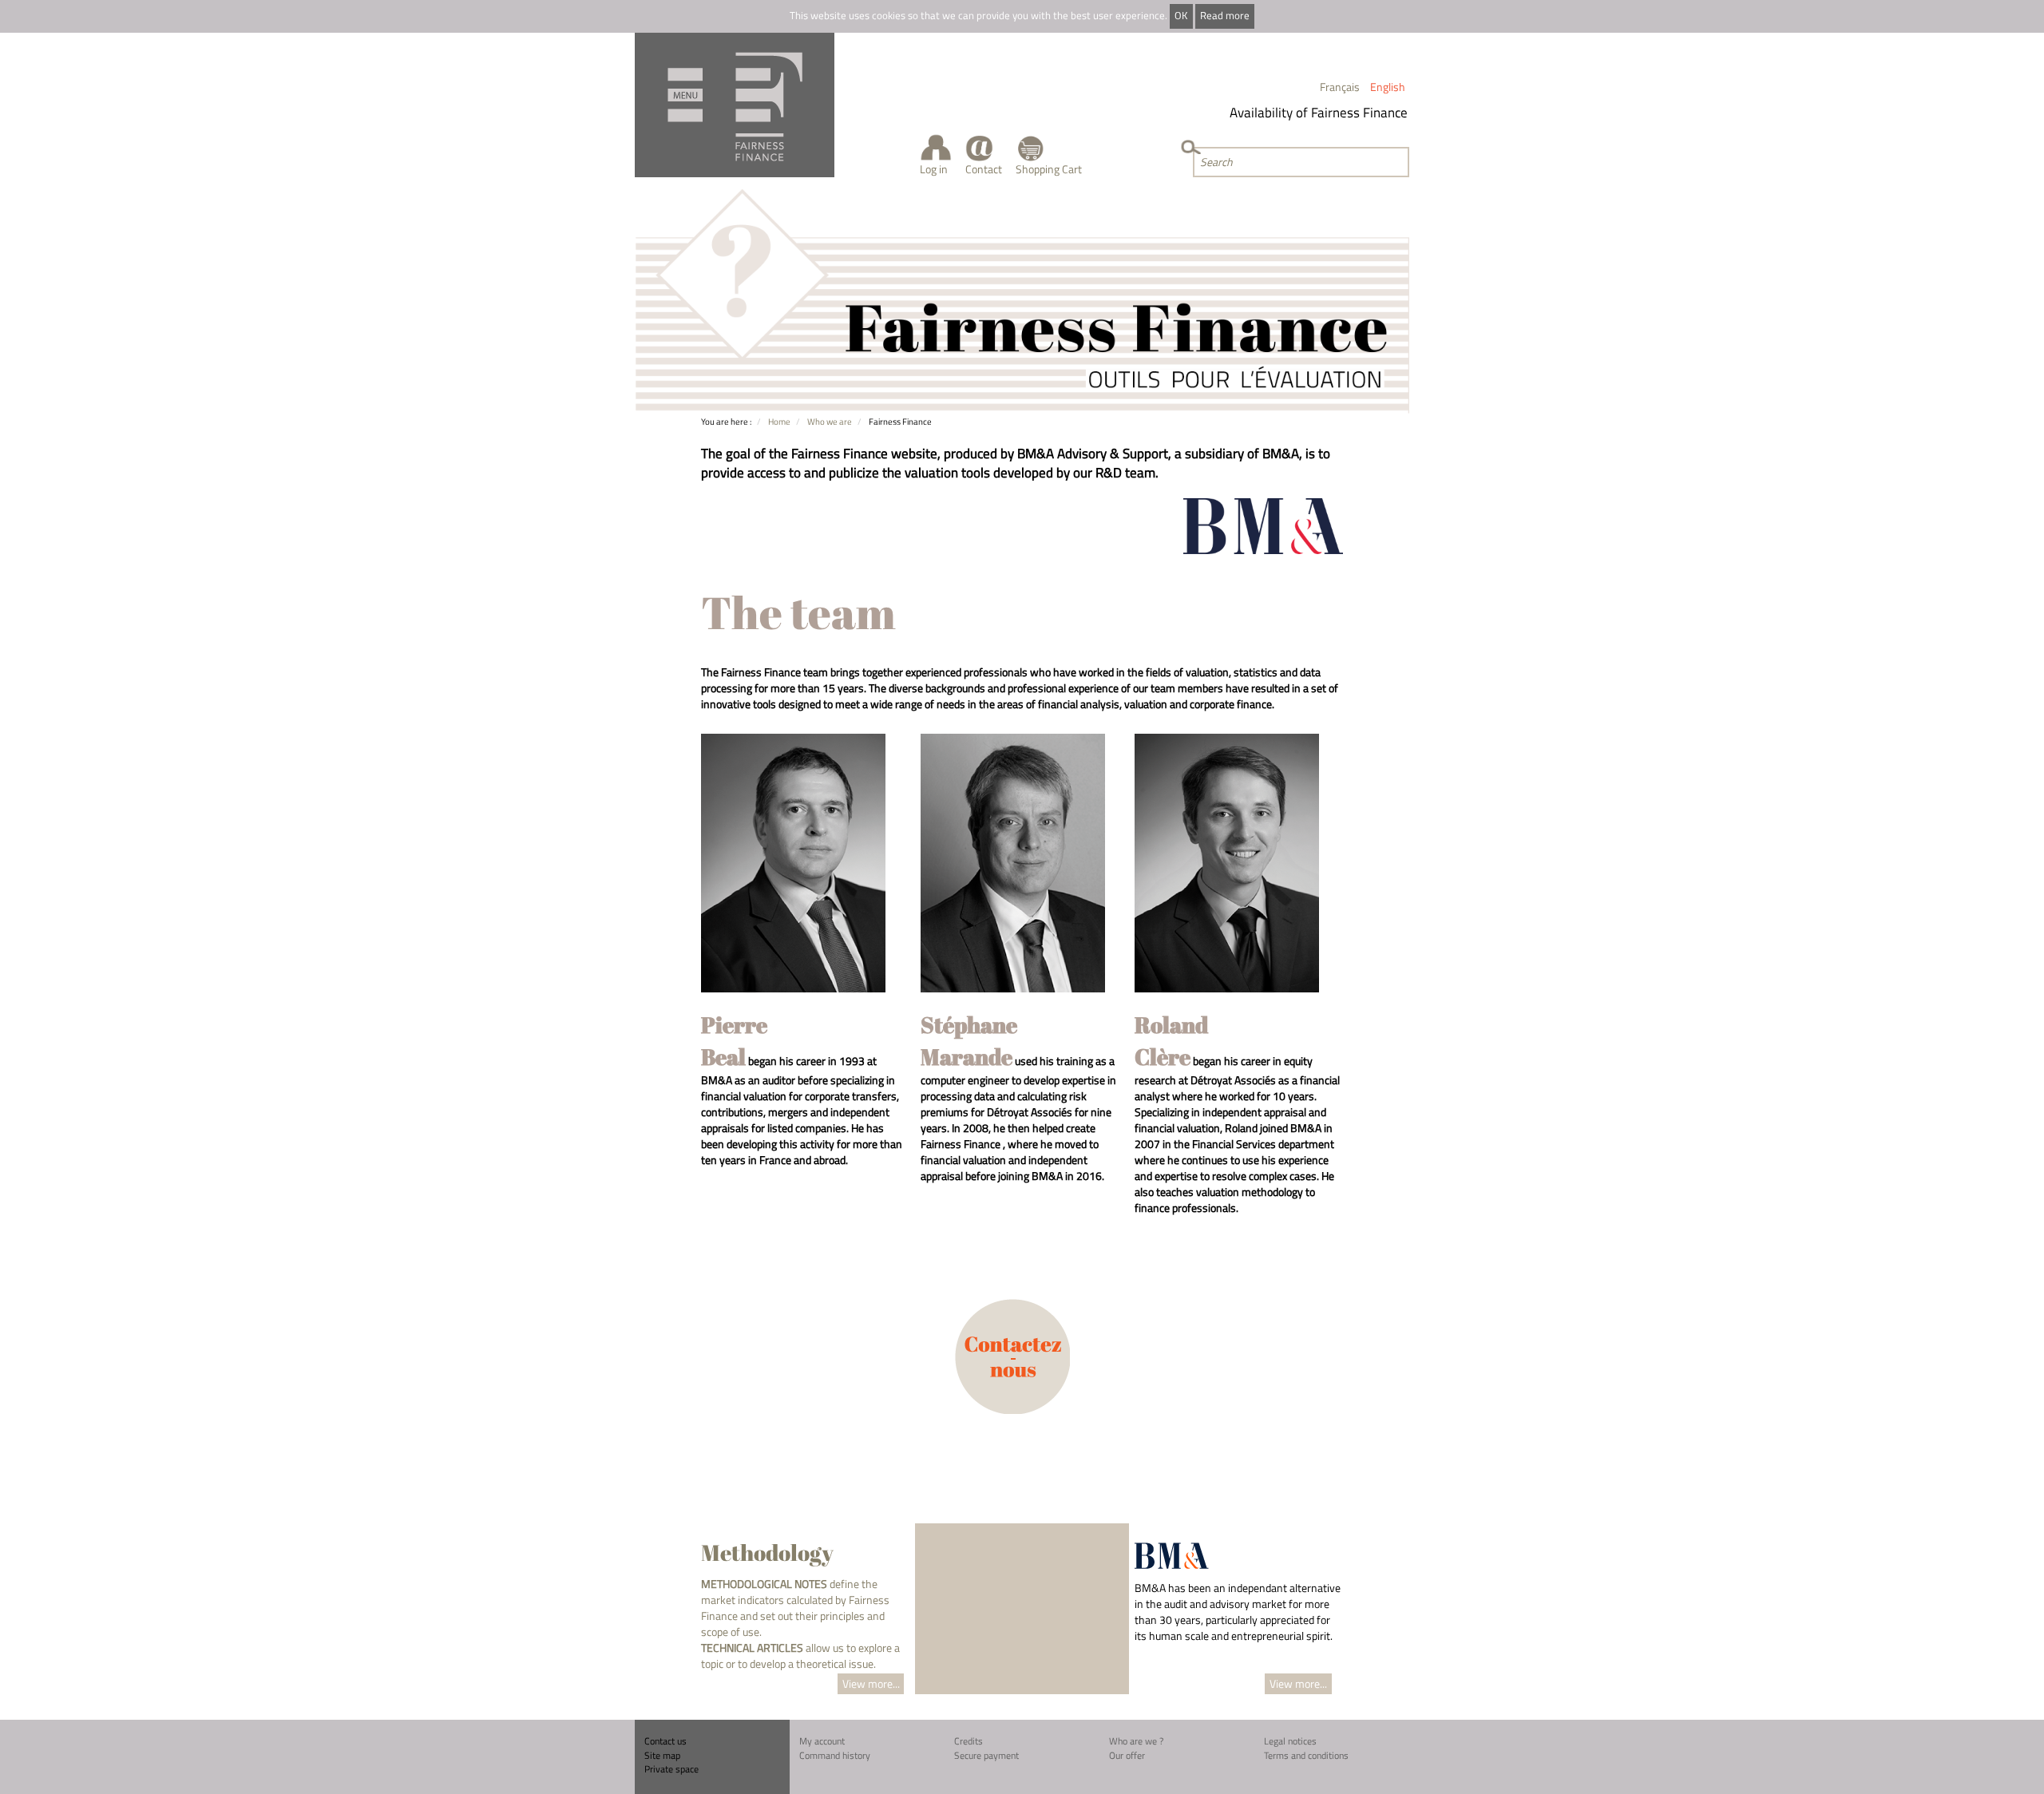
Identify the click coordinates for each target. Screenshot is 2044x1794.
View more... (871, 1683)
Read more (1225, 16)
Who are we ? (1136, 1741)
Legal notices (1290, 1741)
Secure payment (986, 1755)
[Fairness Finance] (735, 105)
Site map (662, 1755)
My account (822, 1741)
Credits (969, 1741)
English (1388, 87)
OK (1181, 16)
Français (1340, 87)
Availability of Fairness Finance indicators (1329, 113)
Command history (835, 1755)
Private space (671, 1769)
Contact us (665, 1741)
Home (779, 421)
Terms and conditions (1306, 1755)
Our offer (1127, 1755)
